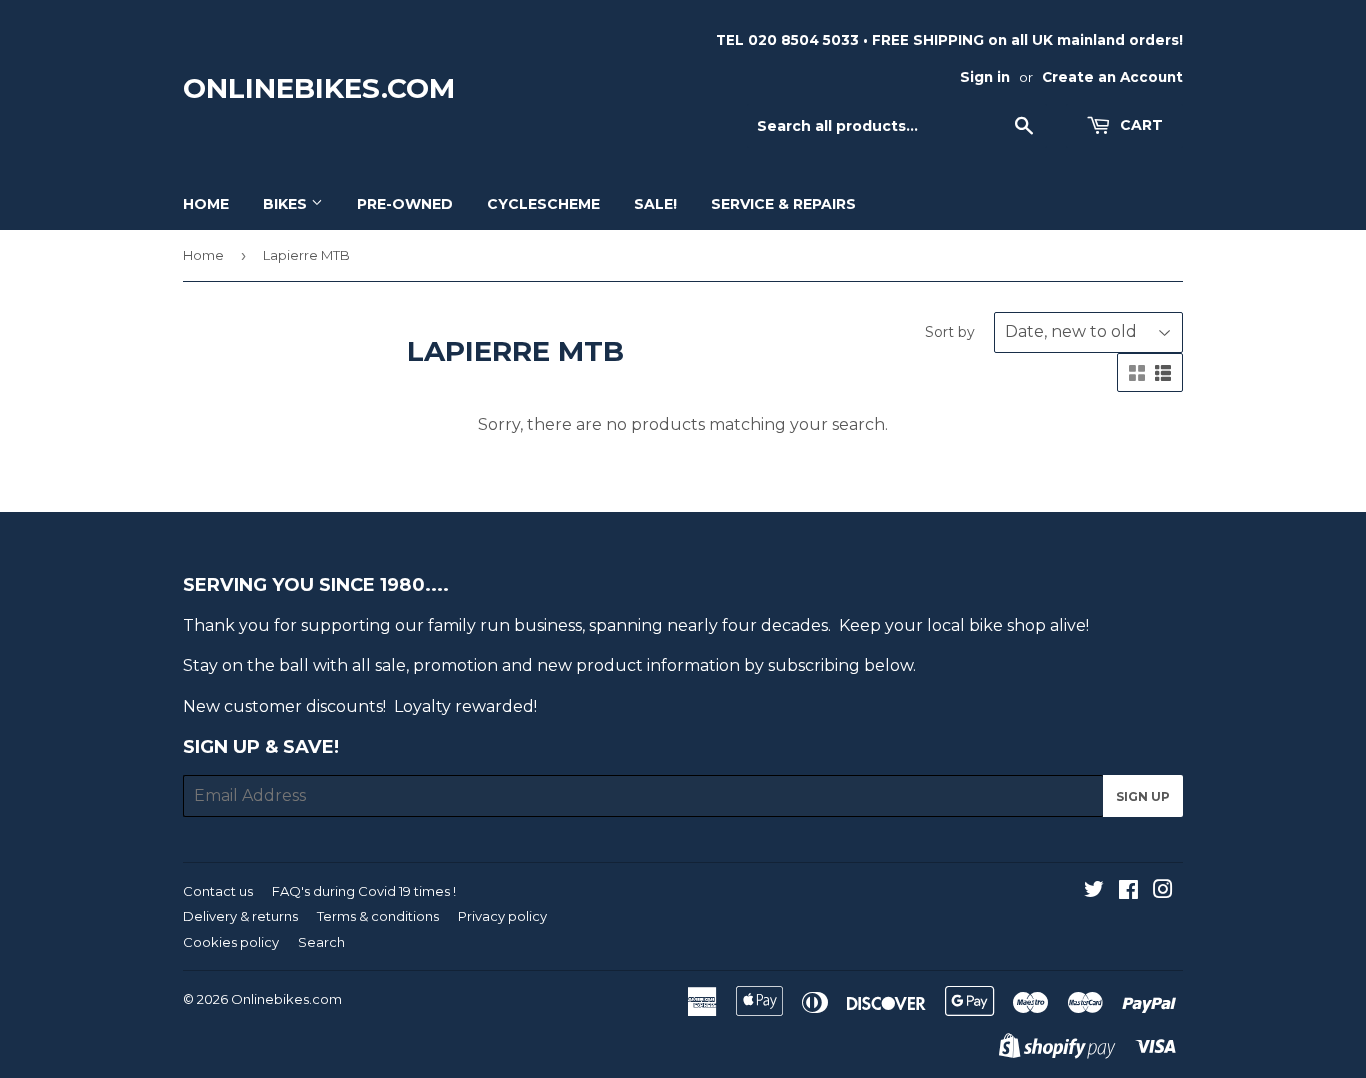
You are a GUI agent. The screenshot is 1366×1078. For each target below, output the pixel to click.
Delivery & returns (240, 916)
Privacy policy (502, 916)
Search (321, 942)
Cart (1139, 125)
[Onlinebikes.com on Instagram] (1163, 891)
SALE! (655, 204)
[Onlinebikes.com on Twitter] (1094, 891)
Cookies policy (231, 942)
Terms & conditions (378, 916)
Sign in (985, 77)
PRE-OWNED (405, 204)
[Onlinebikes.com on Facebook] (1128, 891)
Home (206, 204)
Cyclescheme (543, 204)
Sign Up (1143, 796)
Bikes (287, 204)
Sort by (950, 332)
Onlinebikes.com (319, 88)
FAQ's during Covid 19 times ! (364, 891)
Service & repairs (783, 204)
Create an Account (1112, 77)
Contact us (218, 891)
